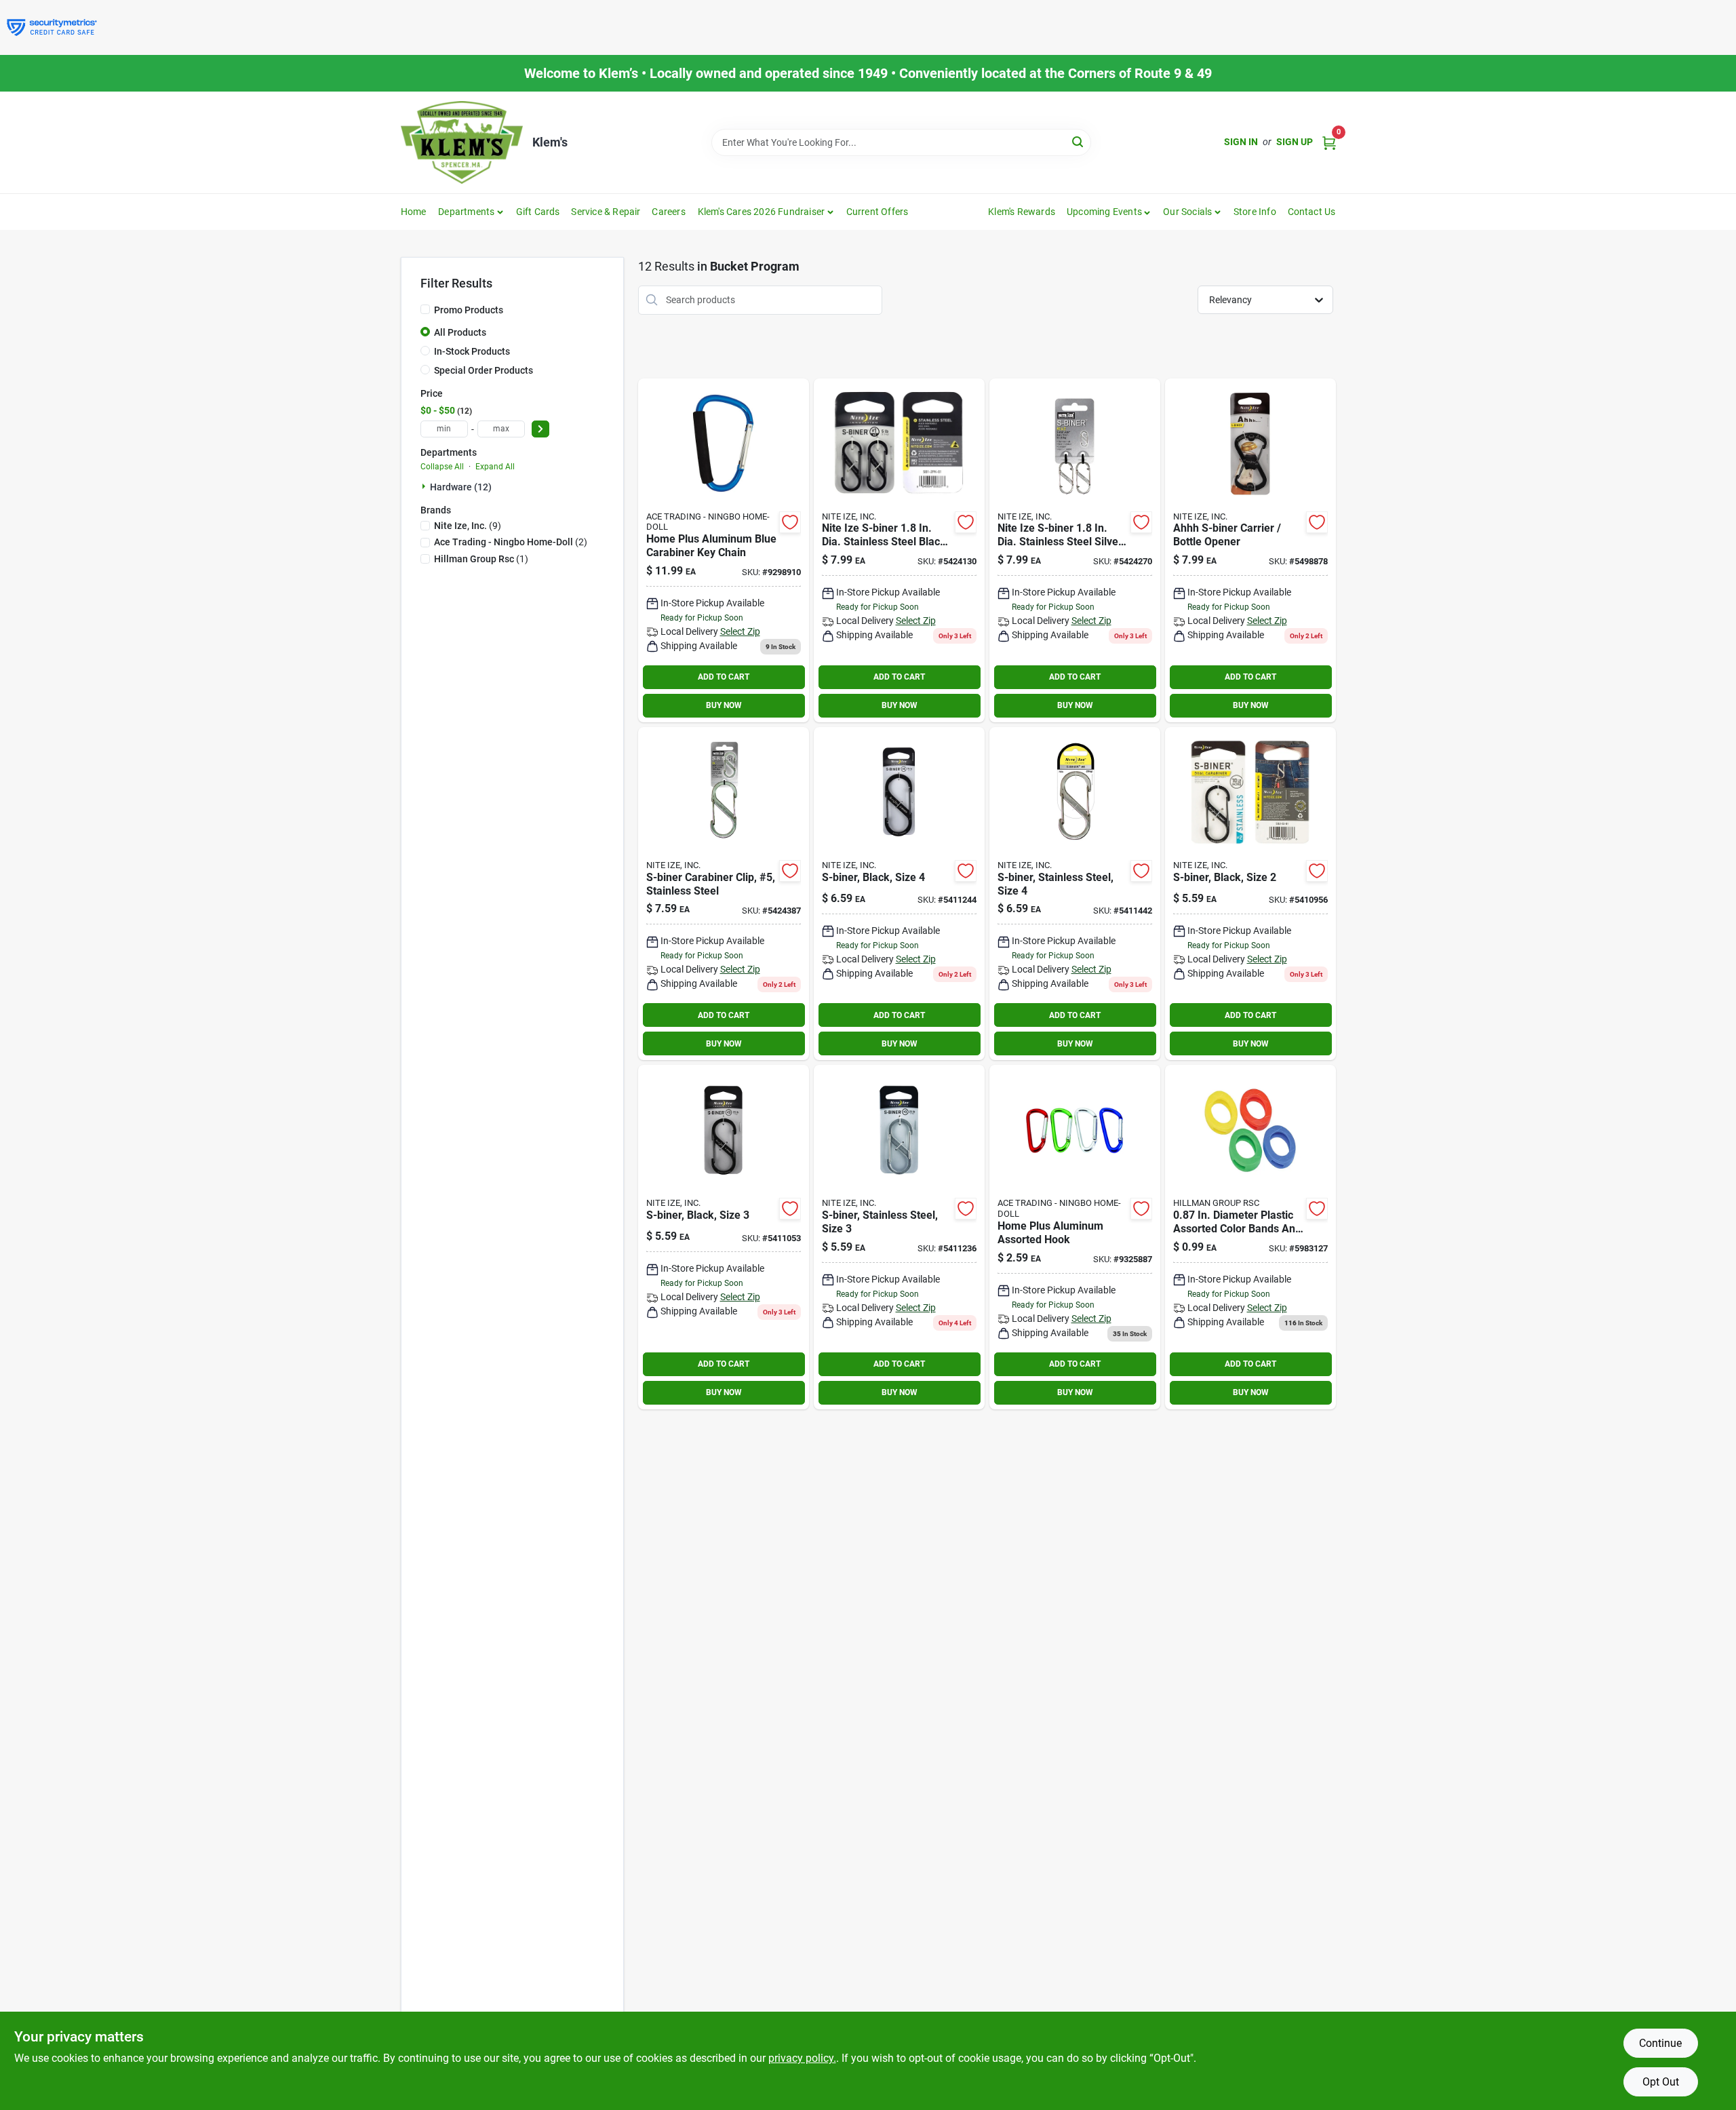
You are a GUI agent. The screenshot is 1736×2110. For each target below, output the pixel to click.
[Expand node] (425, 486)
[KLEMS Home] (462, 142)
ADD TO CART (724, 677)
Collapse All (442, 467)
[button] (1109, 212)
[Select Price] (540, 429)
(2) (511, 542)
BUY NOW (724, 705)
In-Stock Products (472, 351)
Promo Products (469, 310)
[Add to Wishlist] (790, 522)
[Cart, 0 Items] (1329, 142)
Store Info (1255, 212)
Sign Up (1295, 142)
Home (414, 212)
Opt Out (1661, 2082)
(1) (481, 559)
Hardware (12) (461, 487)
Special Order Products (484, 370)
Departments (466, 212)
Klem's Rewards (1022, 212)
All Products (460, 332)
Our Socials (1187, 212)
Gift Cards (538, 212)
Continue (1660, 2043)
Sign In (1241, 142)
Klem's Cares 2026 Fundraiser (762, 212)
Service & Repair (606, 212)
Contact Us (1312, 212)
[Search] (1079, 141)
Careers (668, 212)
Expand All (495, 467)
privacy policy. (802, 2058)
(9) (468, 526)
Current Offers (877, 212)
